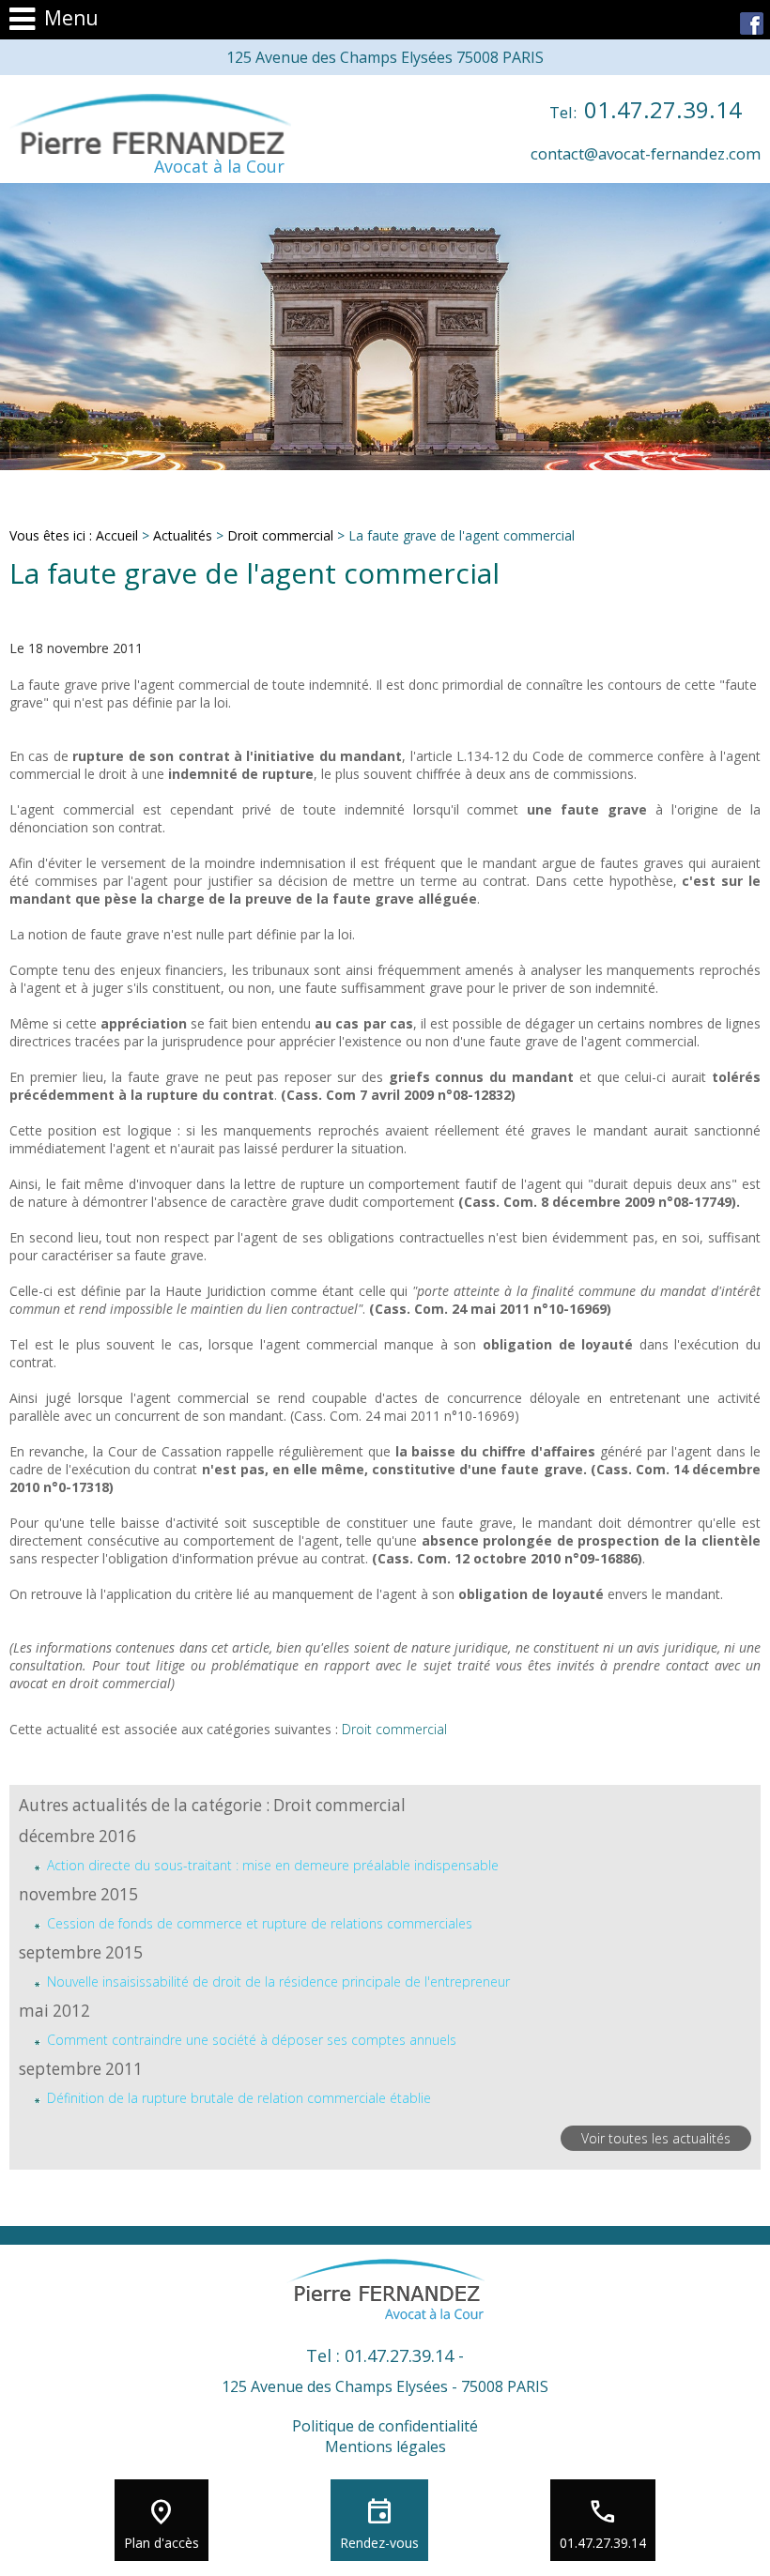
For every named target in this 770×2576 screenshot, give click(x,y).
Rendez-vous (379, 2543)
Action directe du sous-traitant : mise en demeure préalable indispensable (273, 1865)
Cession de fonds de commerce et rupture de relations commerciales (260, 1923)
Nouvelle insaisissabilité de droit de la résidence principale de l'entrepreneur (278, 1982)
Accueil (117, 535)
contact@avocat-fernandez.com (646, 153)
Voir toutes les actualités (656, 2138)
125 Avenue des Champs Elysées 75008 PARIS (385, 57)
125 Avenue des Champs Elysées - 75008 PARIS (385, 2386)
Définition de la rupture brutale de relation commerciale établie (239, 2098)
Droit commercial (280, 535)
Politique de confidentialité (385, 2426)
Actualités (183, 535)
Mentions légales (385, 2446)
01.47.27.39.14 (646, 109)
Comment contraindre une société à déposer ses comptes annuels (252, 2040)
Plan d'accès (162, 2543)
